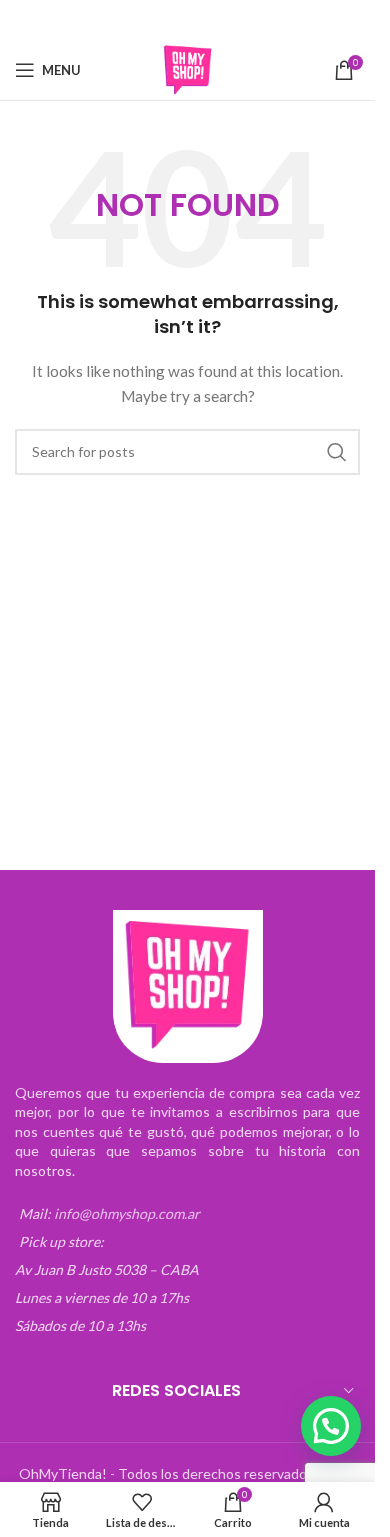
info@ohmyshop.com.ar (127, 1213)
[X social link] (149, 20)
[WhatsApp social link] (226, 20)
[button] (331, 1426)
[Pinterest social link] (201, 20)
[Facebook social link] (124, 20)
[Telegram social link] (251, 20)
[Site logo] (188, 68)
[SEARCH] (337, 452)
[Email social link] (175, 20)
